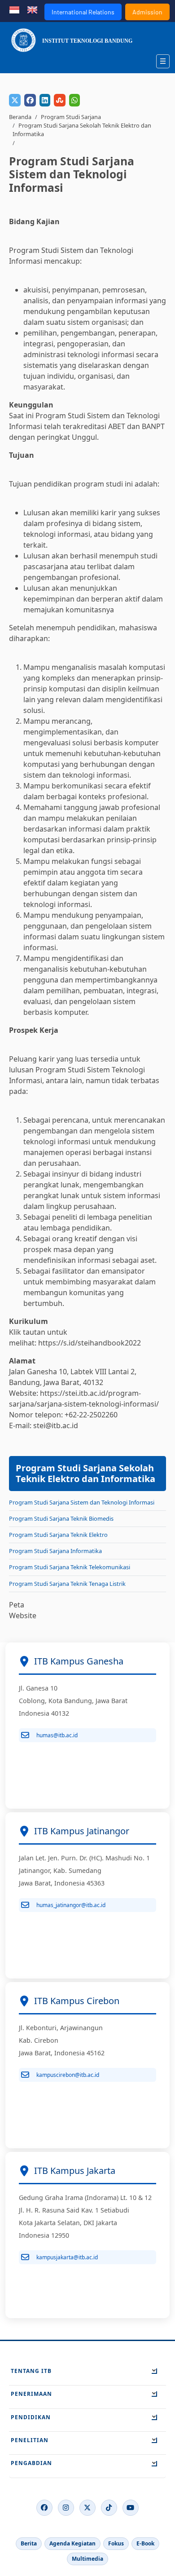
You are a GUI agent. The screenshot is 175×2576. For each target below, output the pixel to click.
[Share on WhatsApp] (74, 100)
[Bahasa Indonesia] (14, 9)
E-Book (145, 2543)
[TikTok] (109, 2508)
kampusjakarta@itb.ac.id (67, 2257)
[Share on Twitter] (15, 100)
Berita (29, 2543)
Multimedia (87, 2559)
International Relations (83, 12)
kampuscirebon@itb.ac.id (68, 2075)
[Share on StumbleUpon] (60, 100)
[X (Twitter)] (87, 2508)
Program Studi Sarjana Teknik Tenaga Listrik (67, 1584)
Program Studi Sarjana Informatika (55, 1551)
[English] (32, 9)
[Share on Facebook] (30, 100)
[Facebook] (44, 2508)
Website (23, 1616)
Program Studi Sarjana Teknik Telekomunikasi (70, 1567)
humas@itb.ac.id (57, 1735)
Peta (17, 1605)
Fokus (116, 2543)
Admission (147, 12)
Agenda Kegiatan (72, 2543)
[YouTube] (131, 2508)
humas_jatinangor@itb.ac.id (71, 1905)
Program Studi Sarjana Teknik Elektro (58, 1535)
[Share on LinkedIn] (45, 100)
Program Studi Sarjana (71, 117)
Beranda (20, 117)
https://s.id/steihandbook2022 (90, 1343)
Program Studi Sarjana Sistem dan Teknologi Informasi (82, 1502)
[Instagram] (66, 2508)
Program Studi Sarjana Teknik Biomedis (61, 1518)
